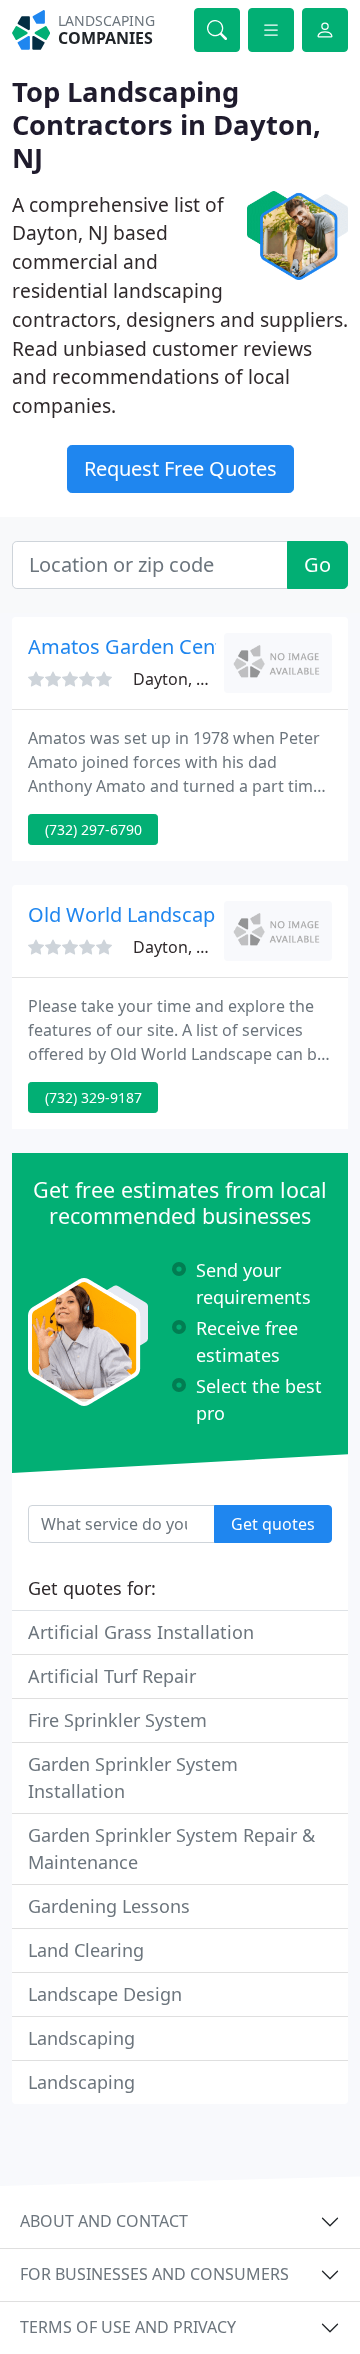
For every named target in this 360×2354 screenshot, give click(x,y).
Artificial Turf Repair (112, 1676)
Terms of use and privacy (128, 2327)
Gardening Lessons (109, 1906)
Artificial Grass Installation (141, 1632)
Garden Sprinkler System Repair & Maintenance (171, 1848)
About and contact (104, 2221)
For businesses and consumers (154, 2274)
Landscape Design (105, 1994)
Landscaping (81, 2038)
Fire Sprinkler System (117, 1720)
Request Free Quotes (180, 468)
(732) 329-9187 (93, 1097)
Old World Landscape (127, 914)
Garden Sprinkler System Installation (133, 1777)
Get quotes (273, 1524)
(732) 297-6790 (93, 829)
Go (317, 564)
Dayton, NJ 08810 (197, 679)
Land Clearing (86, 1950)
